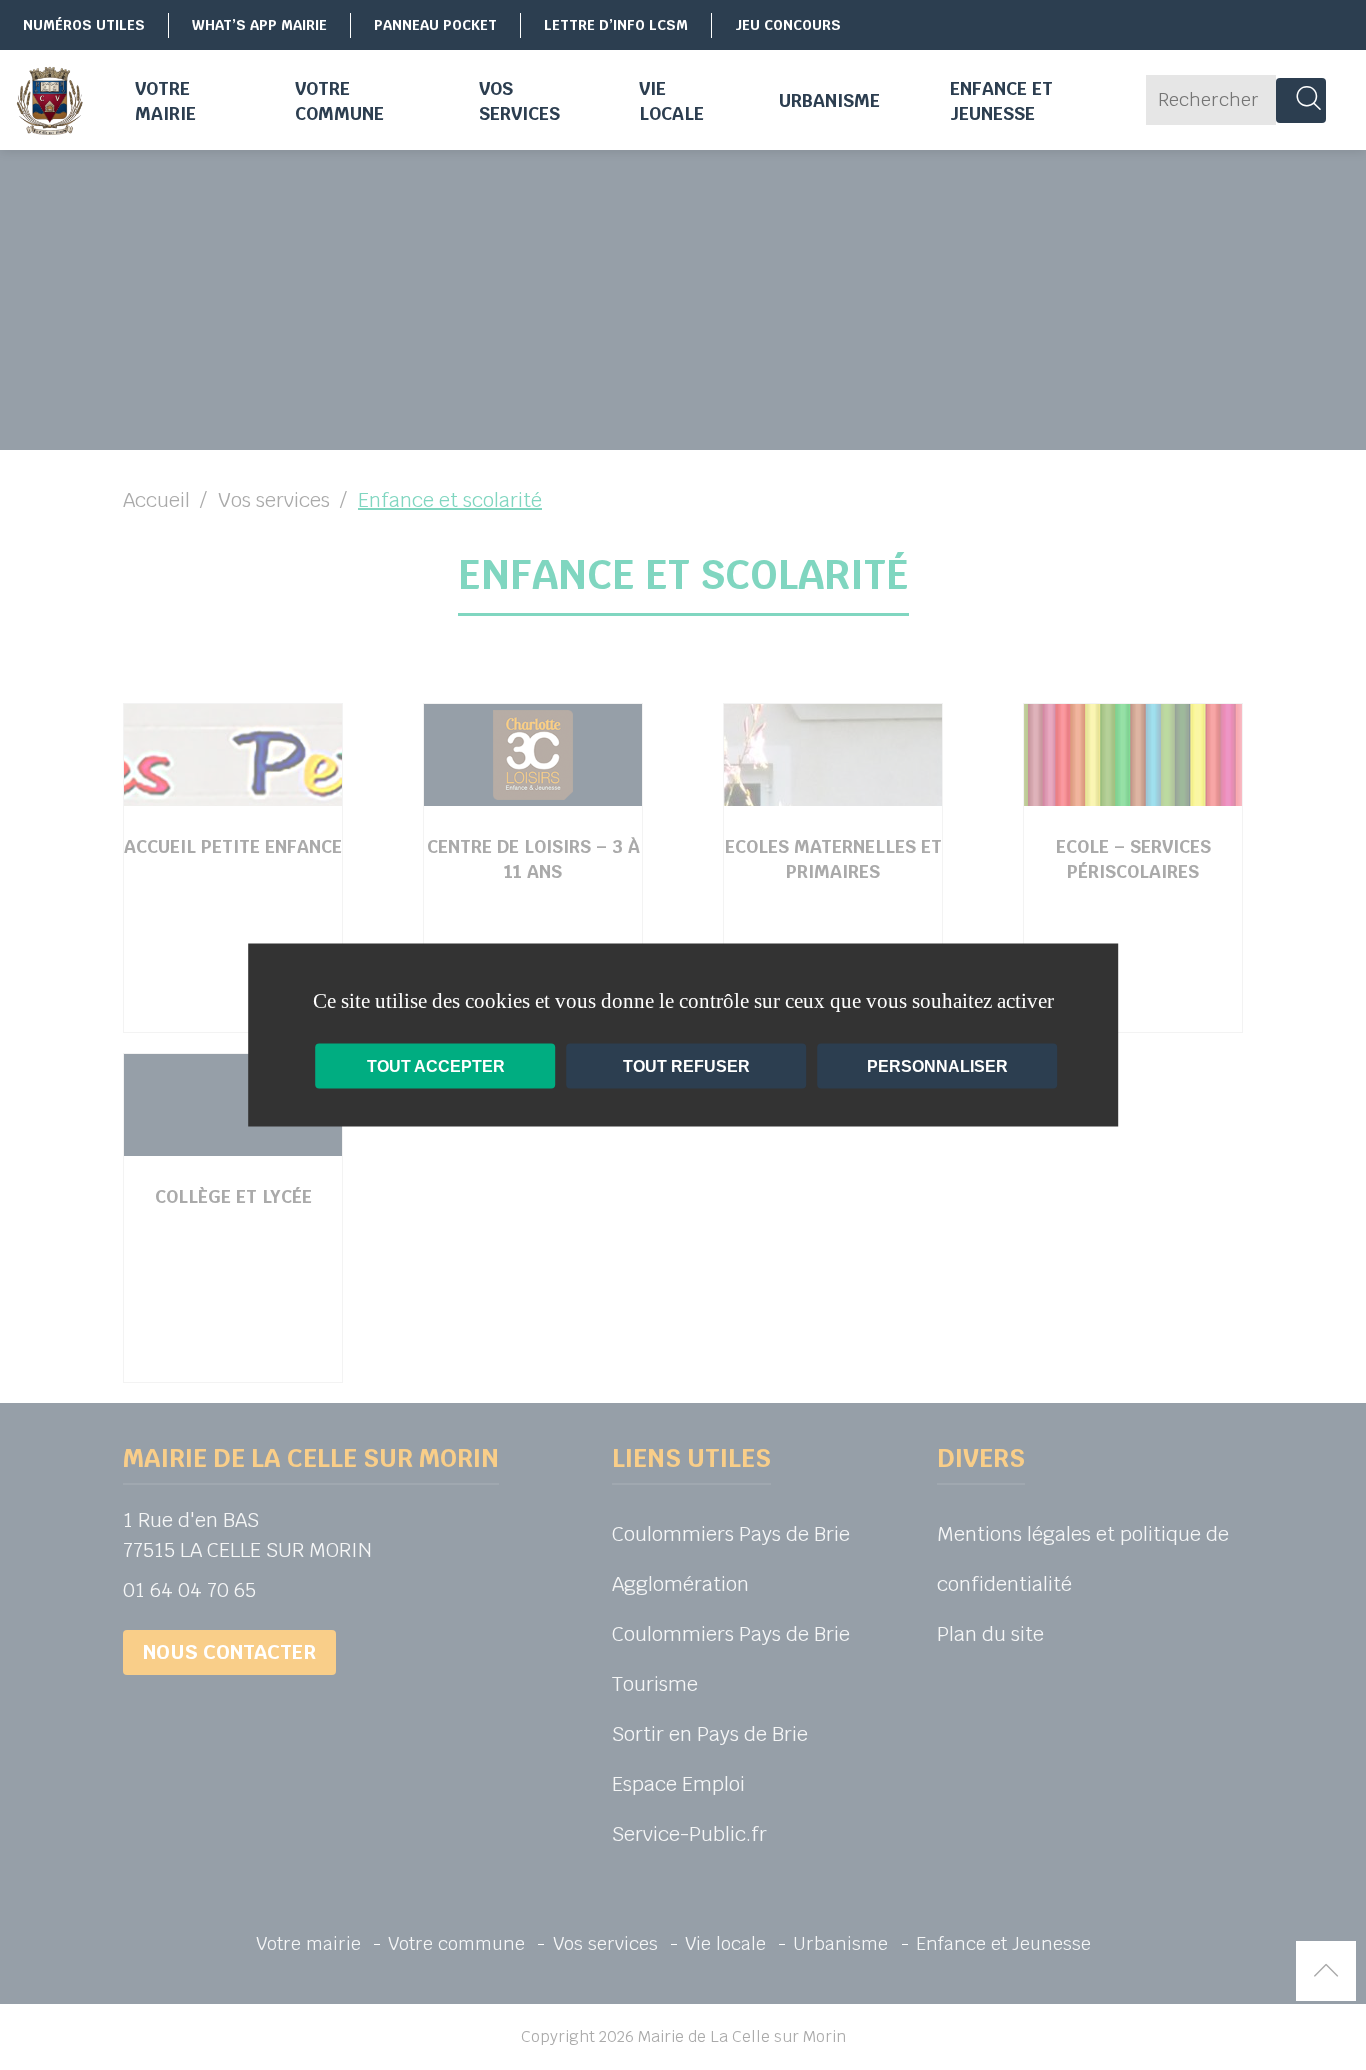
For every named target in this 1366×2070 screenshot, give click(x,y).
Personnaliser (937, 1066)
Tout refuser (686, 1066)
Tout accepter (436, 1066)
